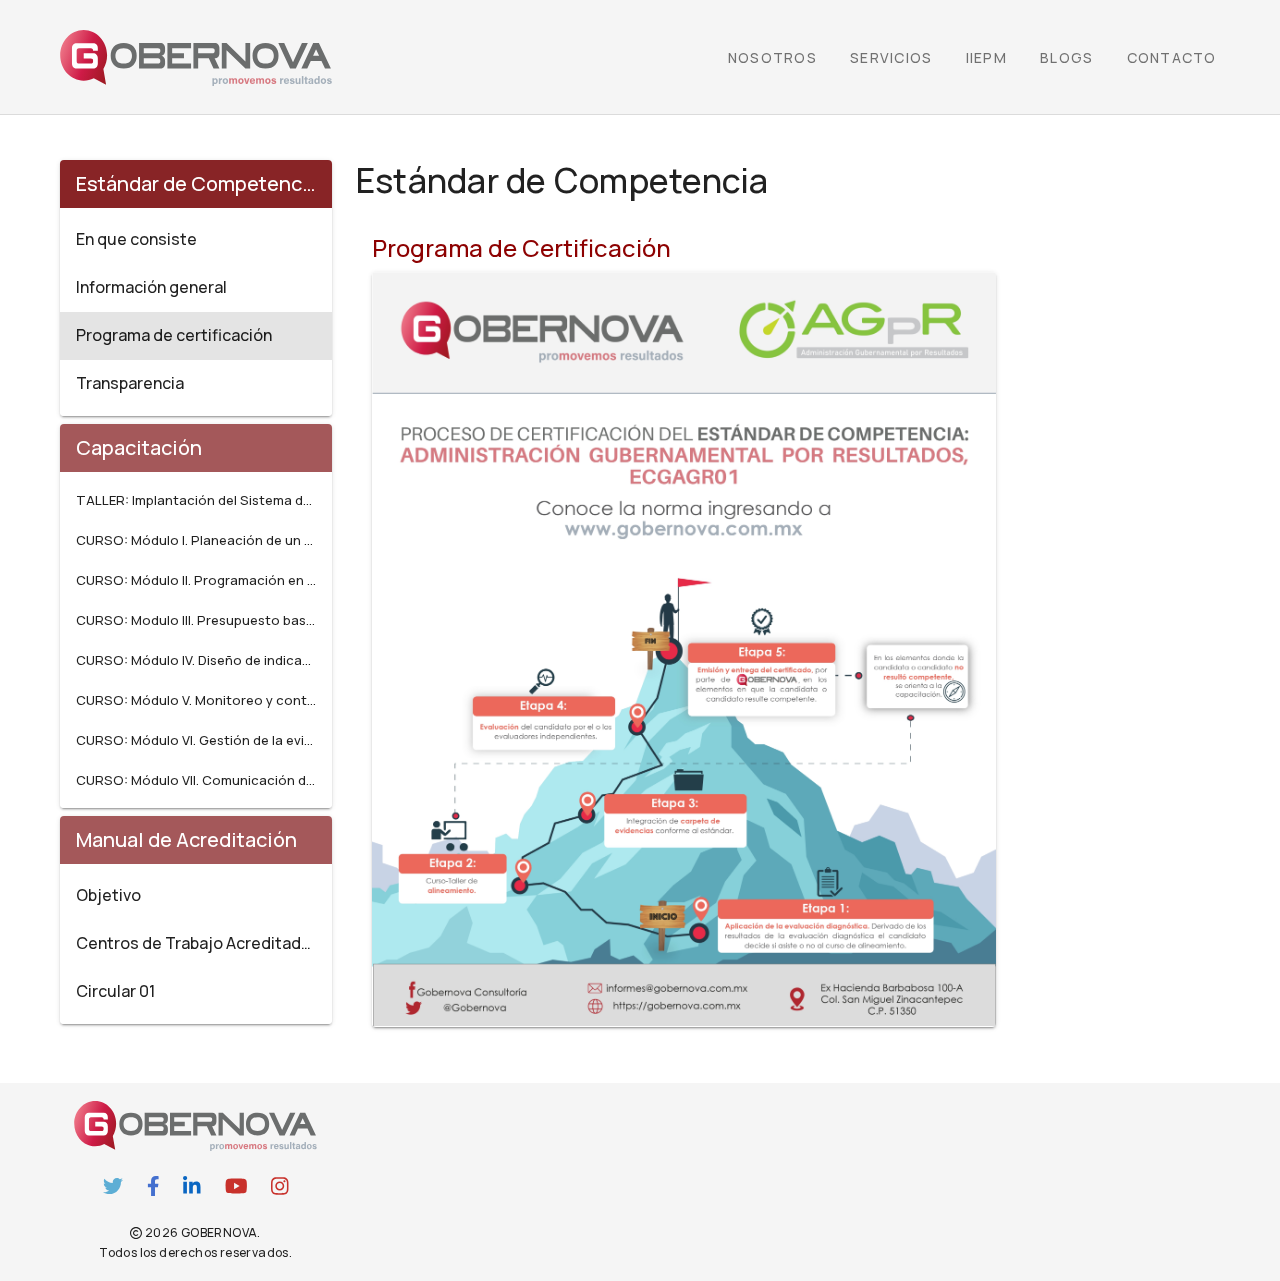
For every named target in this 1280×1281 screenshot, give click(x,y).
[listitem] (196, 240)
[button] (985, 58)
